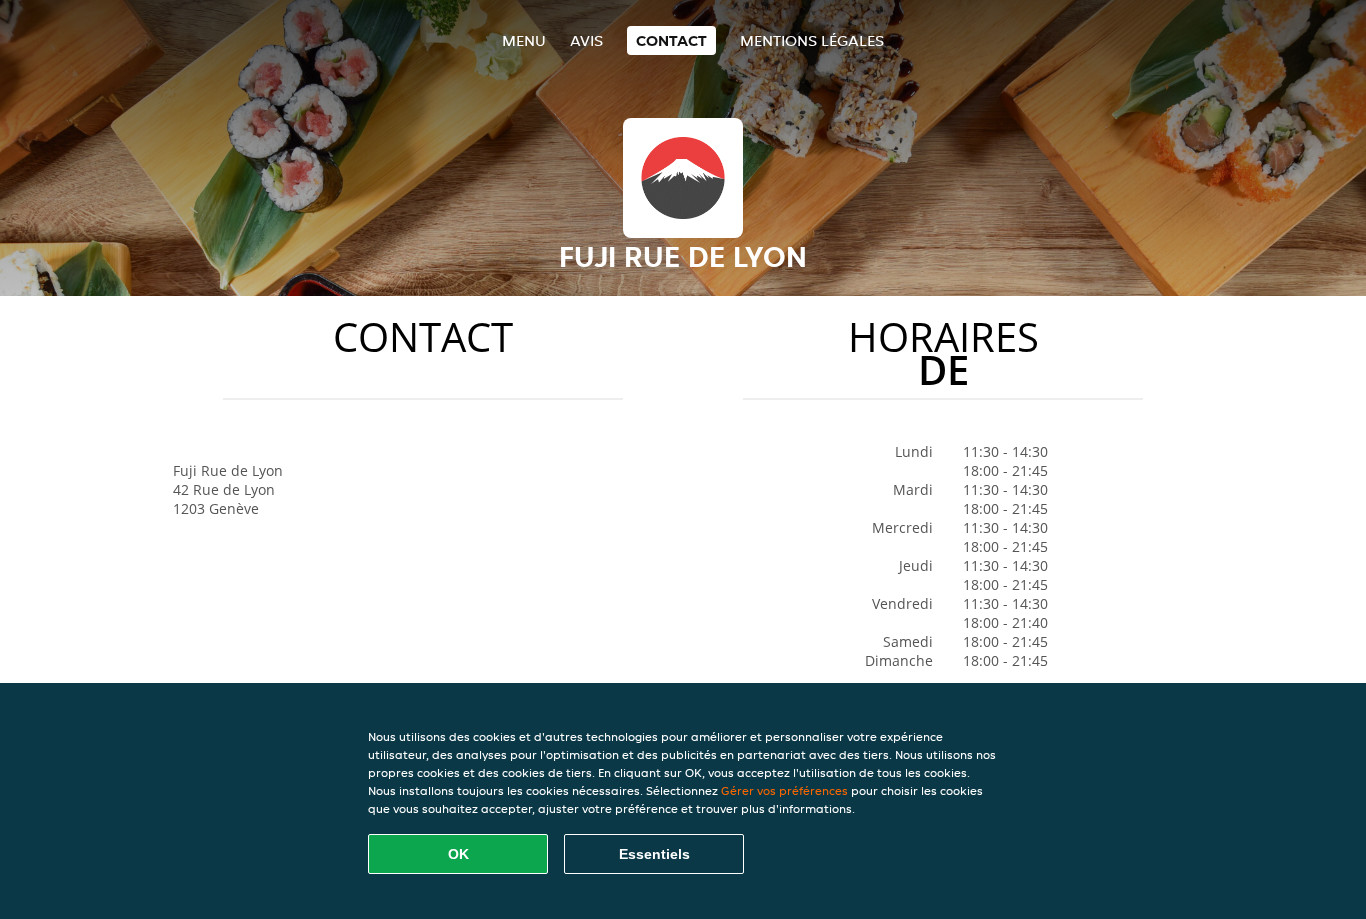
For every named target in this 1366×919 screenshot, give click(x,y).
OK (458, 854)
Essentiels (654, 854)
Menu (524, 40)
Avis (586, 40)
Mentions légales (812, 40)
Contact (671, 40)
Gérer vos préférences (784, 790)
